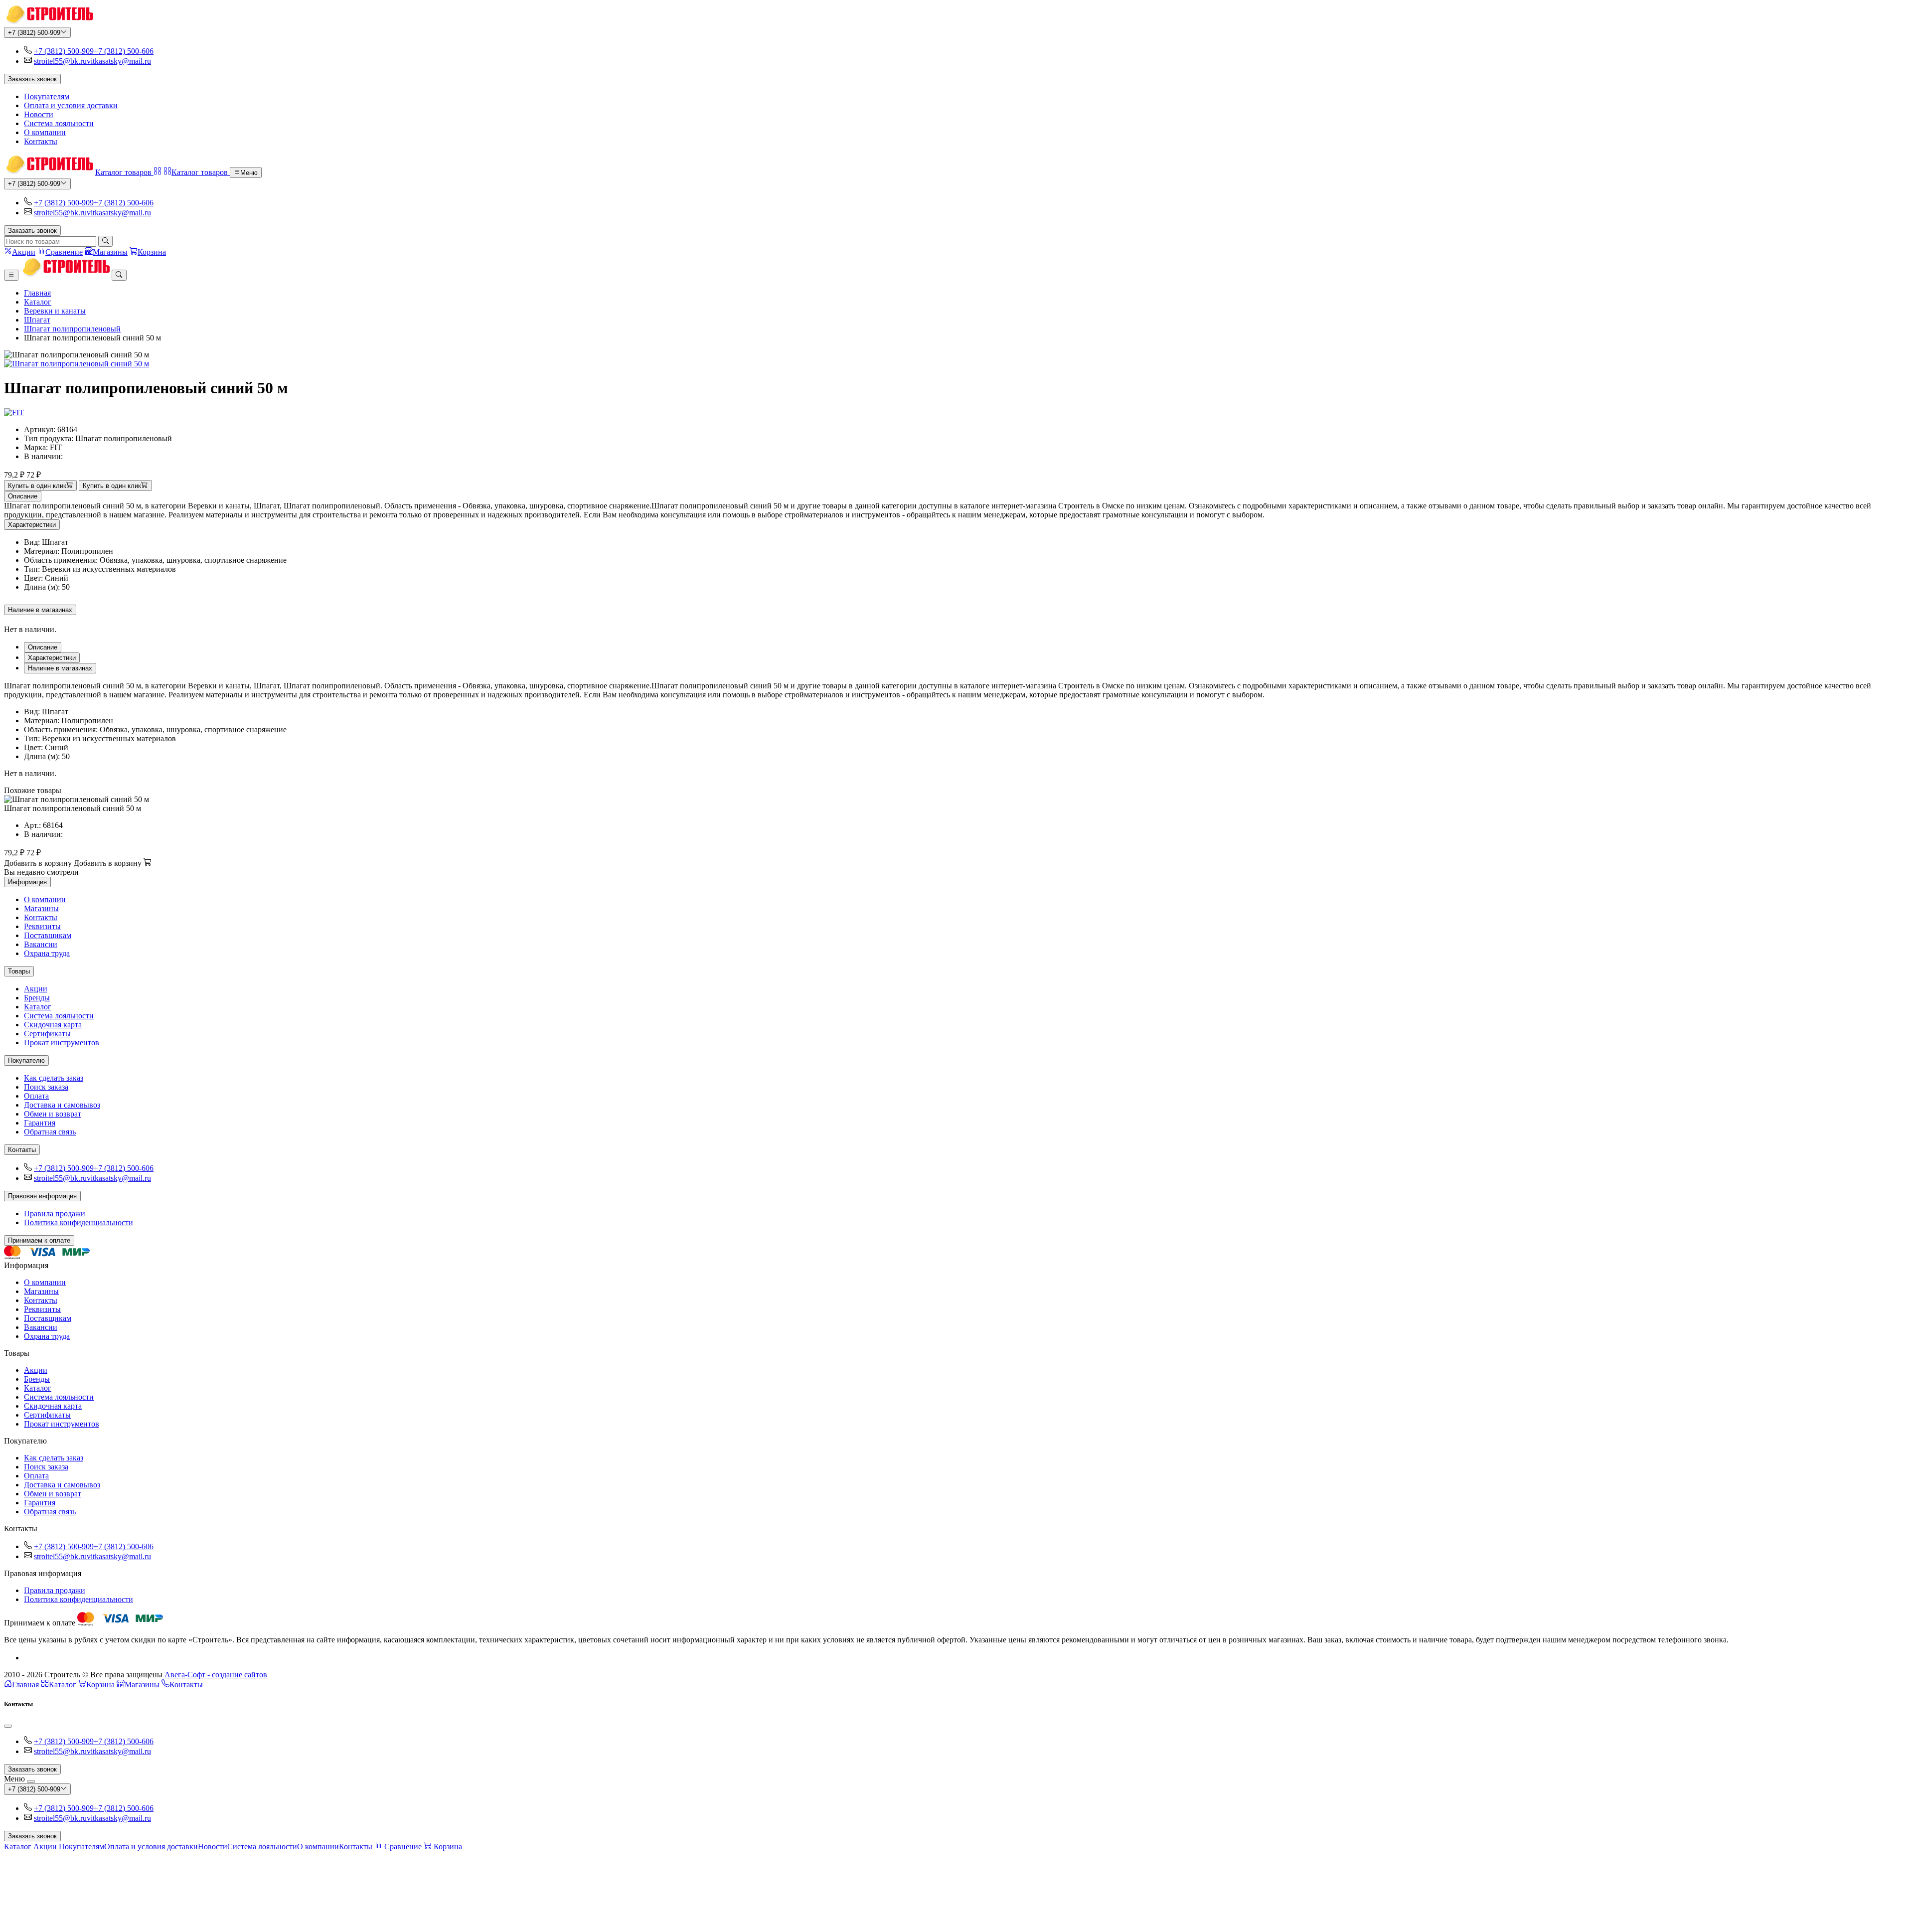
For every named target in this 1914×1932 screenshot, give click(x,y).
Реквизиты (42, 926)
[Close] (8, 1726)
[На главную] (49, 22)
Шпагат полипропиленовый (72, 329)
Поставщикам (48, 935)
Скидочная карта (53, 1025)
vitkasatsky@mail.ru (119, 61)
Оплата (36, 1096)
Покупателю (26, 1060)
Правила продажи (55, 1213)
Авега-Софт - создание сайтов (216, 1675)
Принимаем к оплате (39, 1240)
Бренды (37, 998)
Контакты (41, 141)
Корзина (100, 1685)
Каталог (38, 302)
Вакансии (41, 944)
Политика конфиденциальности (79, 1222)
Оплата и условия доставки (71, 105)
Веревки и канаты (55, 311)
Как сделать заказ (54, 1078)
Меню (249, 173)
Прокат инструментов (62, 1043)
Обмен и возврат (53, 1114)
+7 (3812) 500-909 (34, 33)
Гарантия (40, 1123)
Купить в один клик (37, 486)
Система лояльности (59, 123)
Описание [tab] (43, 647)
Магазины (41, 908)
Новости (39, 114)
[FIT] (14, 412)
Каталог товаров (124, 172)
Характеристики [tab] (52, 658)
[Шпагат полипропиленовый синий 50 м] (957, 364)
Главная (37, 293)
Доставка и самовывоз (62, 1105)
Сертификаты (47, 1034)
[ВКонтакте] (28, 1658)
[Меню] (11, 275)
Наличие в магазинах (40, 610)
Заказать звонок (32, 79)
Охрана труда (47, 953)
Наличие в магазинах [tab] (60, 668)
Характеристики (32, 525)
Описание (23, 496)
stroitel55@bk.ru (60, 61)
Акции (36, 989)
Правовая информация (42, 1196)
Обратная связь (50, 1132)
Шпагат (37, 320)
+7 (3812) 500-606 (124, 51)
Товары (19, 971)
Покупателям (47, 96)
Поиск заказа (46, 1087)
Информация (27, 882)
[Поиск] (105, 241)
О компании (45, 132)
